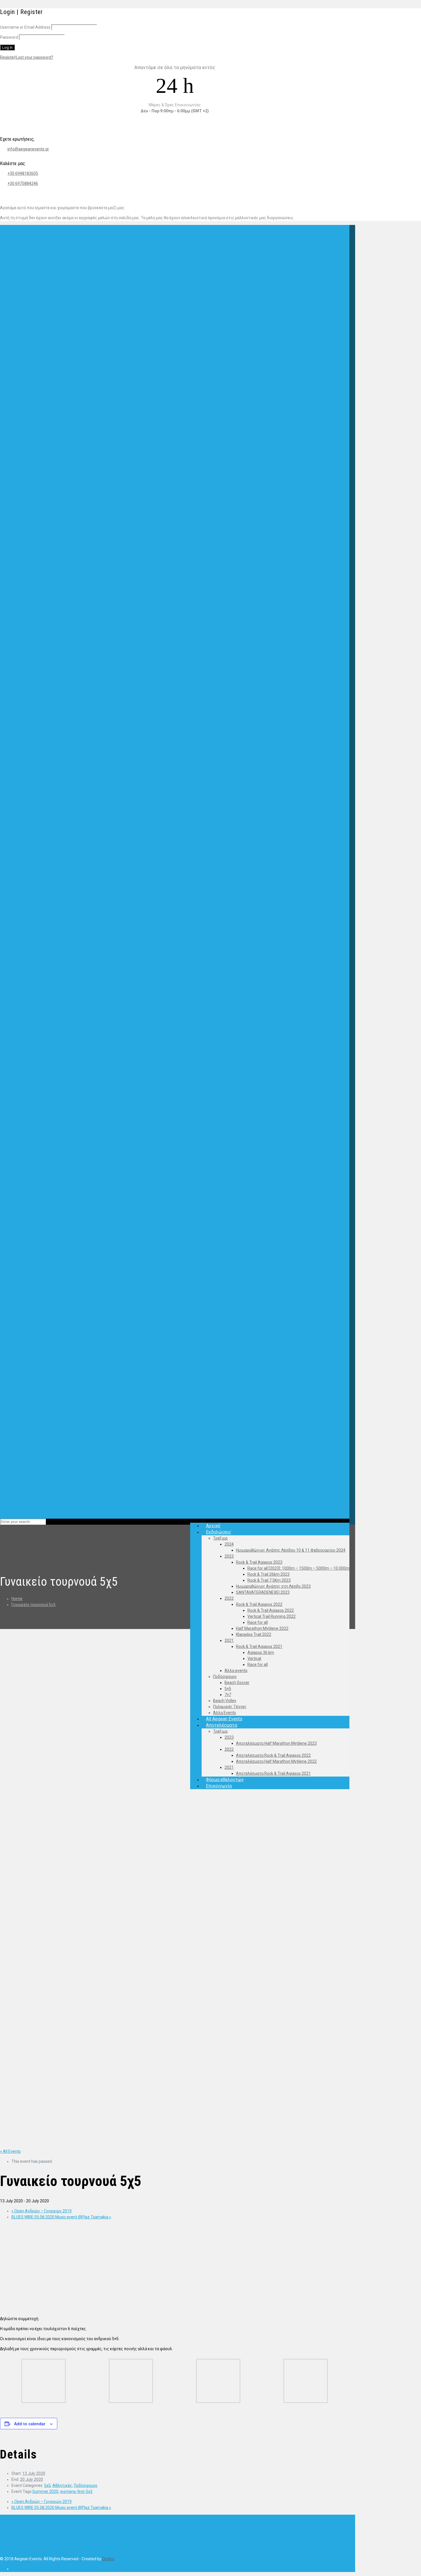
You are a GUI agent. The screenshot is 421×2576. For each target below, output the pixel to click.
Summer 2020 (45, 2491)
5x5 (47, 2485)
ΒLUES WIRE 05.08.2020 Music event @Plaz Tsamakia (61, 2217)
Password (9, 37)
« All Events (10, 2151)
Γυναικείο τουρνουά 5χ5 (34, 1605)
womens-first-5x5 (76, 2491)
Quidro (108, 2559)
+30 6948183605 (23, 173)
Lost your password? (35, 57)
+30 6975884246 (23, 183)
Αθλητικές (62, 2485)
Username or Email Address (25, 27)
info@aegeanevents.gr (28, 149)
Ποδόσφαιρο (86, 2485)
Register (8, 57)
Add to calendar (30, 2424)
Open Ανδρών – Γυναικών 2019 (42, 2211)
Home (17, 1599)
